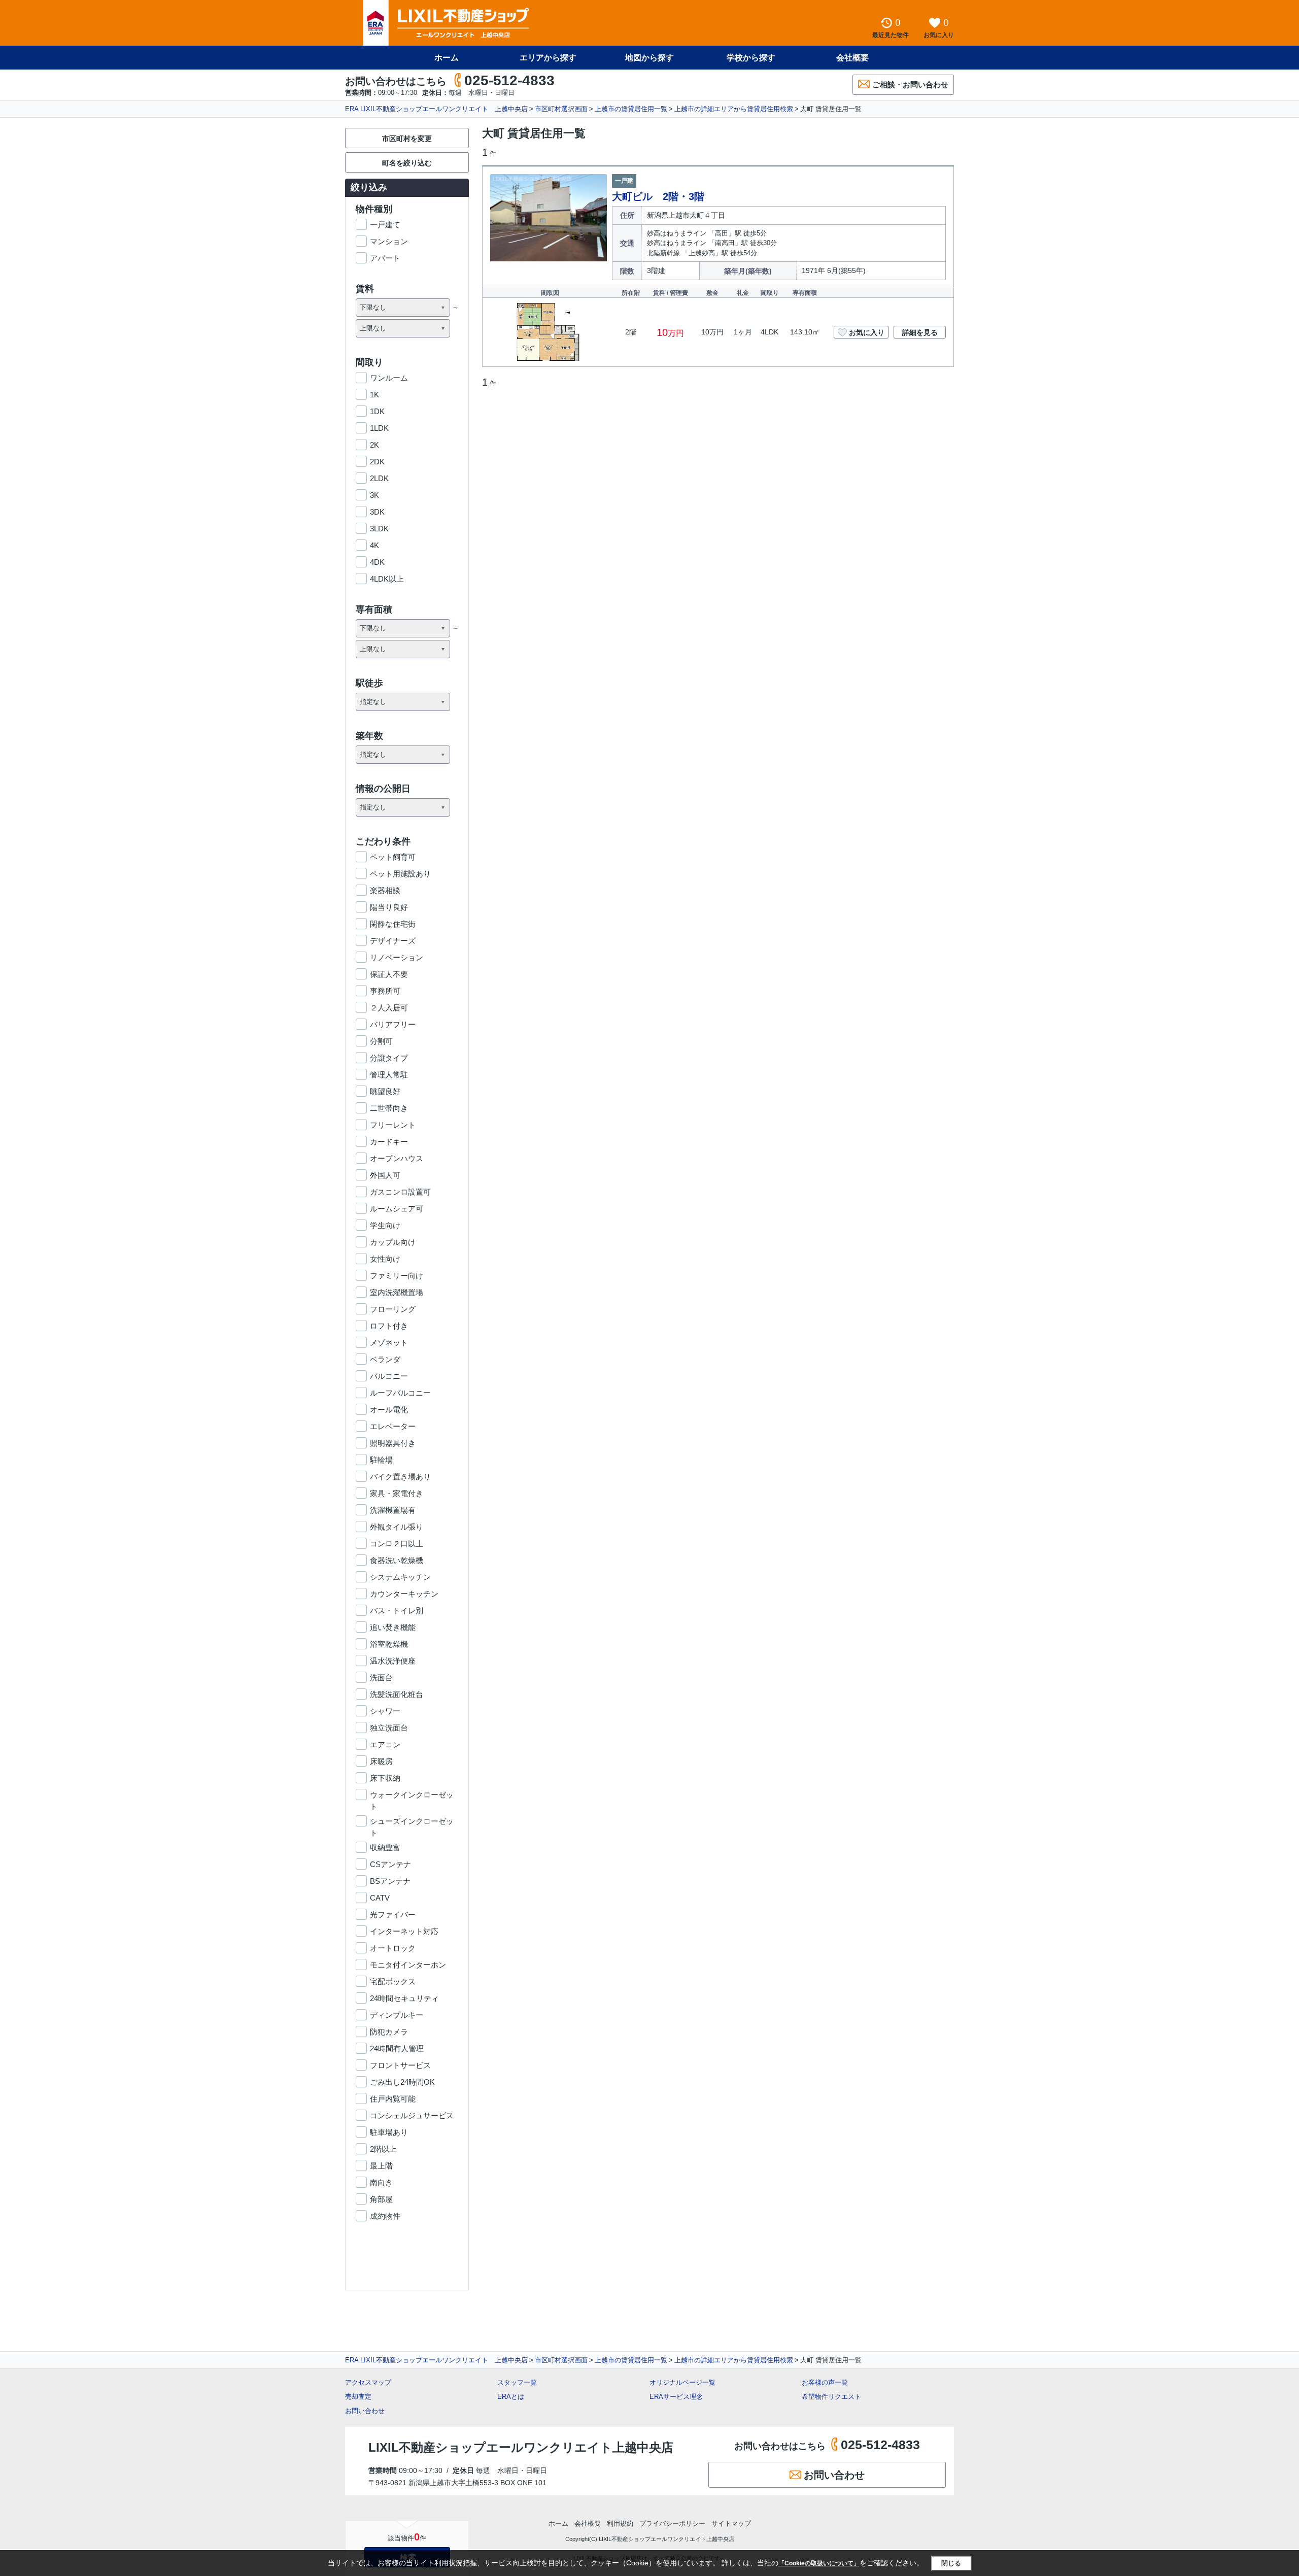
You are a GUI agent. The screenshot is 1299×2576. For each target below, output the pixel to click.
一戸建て (385, 225)
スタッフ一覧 (517, 2382)
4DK (377, 562)
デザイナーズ (393, 941)
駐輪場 (381, 1460)
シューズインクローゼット (412, 1822)
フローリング (393, 1309)
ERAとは (511, 2397)
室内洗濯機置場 (397, 1292)
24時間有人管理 (397, 2048)
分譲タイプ (389, 1058)
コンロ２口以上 (397, 1544)
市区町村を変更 (407, 139)
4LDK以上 (387, 579)
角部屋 (381, 2199)
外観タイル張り (397, 1527)
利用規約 (620, 2523)
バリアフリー (393, 1024)
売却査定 (358, 2397)
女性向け (385, 1259)
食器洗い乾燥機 (397, 1560)
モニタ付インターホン (408, 1965)
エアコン (385, 1744)
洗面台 (381, 1677)
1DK (377, 411)
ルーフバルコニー (400, 1393)
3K (374, 495)
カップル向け (393, 1242)
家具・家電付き (397, 1493)
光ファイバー (393, 1914)
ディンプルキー (397, 2015)
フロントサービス (400, 2065)
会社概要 (852, 58)
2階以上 (383, 2149)
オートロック (393, 1948)
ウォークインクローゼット (412, 1795)
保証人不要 (389, 974)
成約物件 (385, 2216)
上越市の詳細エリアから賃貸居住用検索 (734, 109)
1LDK (379, 428)
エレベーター (393, 1426)
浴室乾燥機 (389, 1644)
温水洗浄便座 (393, 1661)
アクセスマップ (368, 2382)
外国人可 (385, 1175)
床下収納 (385, 1778)
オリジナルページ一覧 (682, 2382)
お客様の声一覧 (825, 2382)
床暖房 (381, 1761)
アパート (385, 258)
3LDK (379, 529)
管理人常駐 (389, 1075)
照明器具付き (393, 1443)
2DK (377, 462)
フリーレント (393, 1125)
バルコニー (389, 1376)
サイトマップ (731, 2523)
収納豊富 (385, 1848)
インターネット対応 (404, 1931)
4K (374, 545)
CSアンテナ (390, 1864)
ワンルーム (389, 378)
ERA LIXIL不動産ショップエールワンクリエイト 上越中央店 (436, 109)
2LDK (379, 478)
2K (374, 445)
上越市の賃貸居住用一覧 (631, 109)
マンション (389, 241)
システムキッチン (400, 1577)
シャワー (385, 1711)
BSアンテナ (390, 1881)
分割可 (381, 1041)
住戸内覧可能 (393, 2099)
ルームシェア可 (397, 1209)
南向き (381, 2182)
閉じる (951, 2563)
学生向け (385, 1225)
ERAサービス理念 (676, 2397)
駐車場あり (389, 2132)
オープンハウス (397, 1158)
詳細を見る (920, 332)
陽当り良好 (389, 907)
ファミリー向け (397, 1276)
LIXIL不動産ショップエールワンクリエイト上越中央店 (521, 2447)
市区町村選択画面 (561, 109)
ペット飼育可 (393, 857)
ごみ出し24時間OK (402, 2082)
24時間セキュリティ (404, 1998)
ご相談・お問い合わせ (910, 84)
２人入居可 (389, 1008)
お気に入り (867, 332)
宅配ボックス (393, 1981)
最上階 (381, 2166)
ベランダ (385, 1359)
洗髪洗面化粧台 (397, 1694)
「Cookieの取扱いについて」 (819, 2563)
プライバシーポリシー (672, 2523)
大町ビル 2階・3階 (658, 196)
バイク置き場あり (400, 1477)
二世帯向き (389, 1108)
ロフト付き (389, 1326)
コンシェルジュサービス (412, 2115)
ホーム (447, 58)
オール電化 (389, 1410)
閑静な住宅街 (393, 924)
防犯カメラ (389, 2032)
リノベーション (397, 957)
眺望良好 (385, 1091)
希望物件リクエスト (831, 2397)
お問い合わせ (365, 2411)
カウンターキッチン (404, 1594)
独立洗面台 (389, 1728)
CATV (380, 1898)
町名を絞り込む (407, 163)
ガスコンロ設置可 (400, 1192)
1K (374, 395)
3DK (377, 512)
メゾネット (389, 1343)
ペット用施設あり (400, 874)
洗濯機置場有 (393, 1510)
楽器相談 (385, 890)
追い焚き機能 (393, 1627)
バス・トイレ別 (397, 1611)
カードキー (389, 1142)
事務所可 (385, 991)
